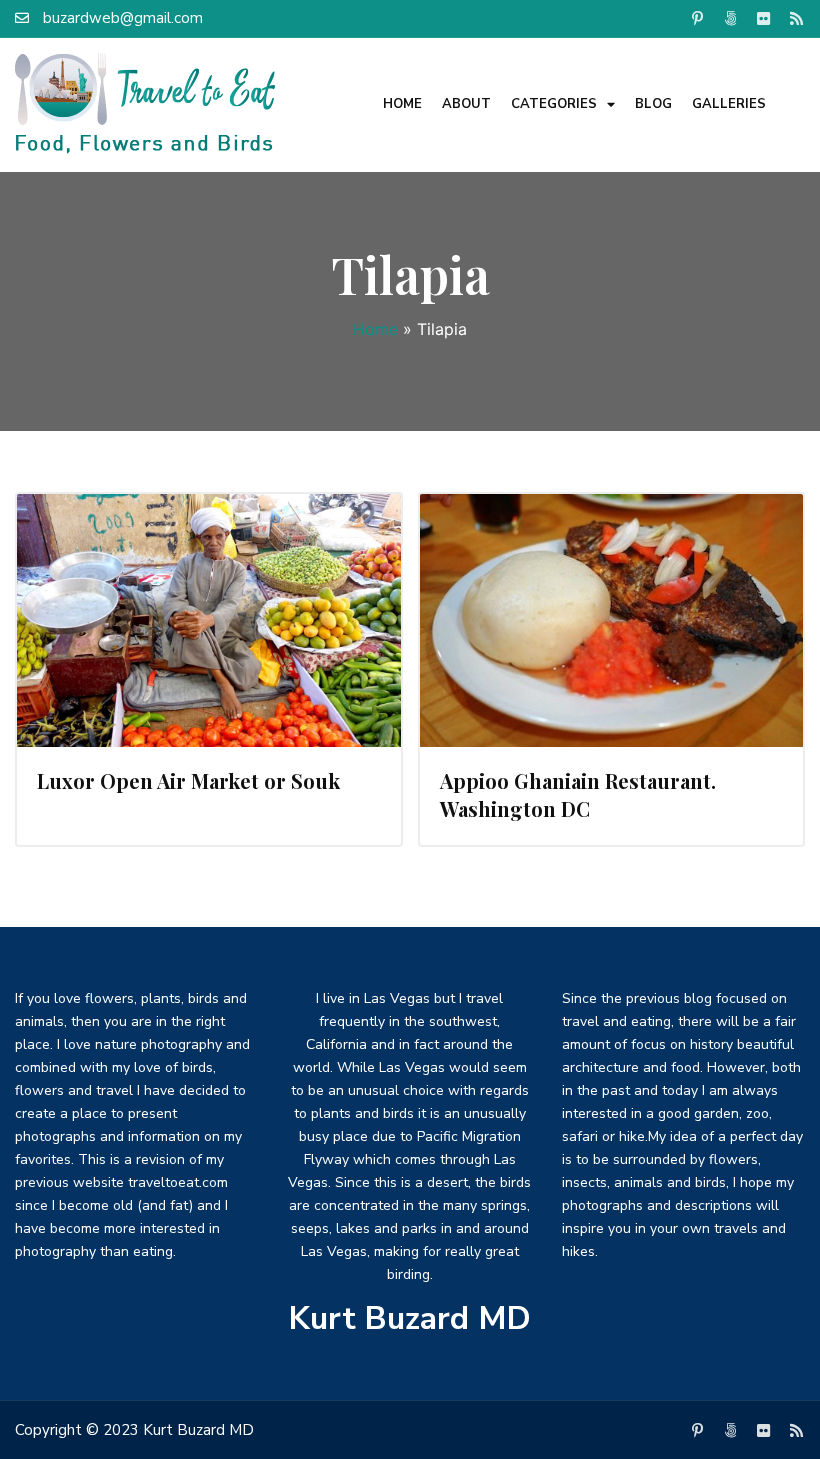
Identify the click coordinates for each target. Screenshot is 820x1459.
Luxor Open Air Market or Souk (188, 780)
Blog (653, 104)
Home (402, 104)
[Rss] (796, 18)
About (466, 104)
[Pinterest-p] (697, 18)
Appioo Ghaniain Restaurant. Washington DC (578, 794)
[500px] (730, 18)
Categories (554, 104)
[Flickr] (763, 18)
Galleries (729, 104)
